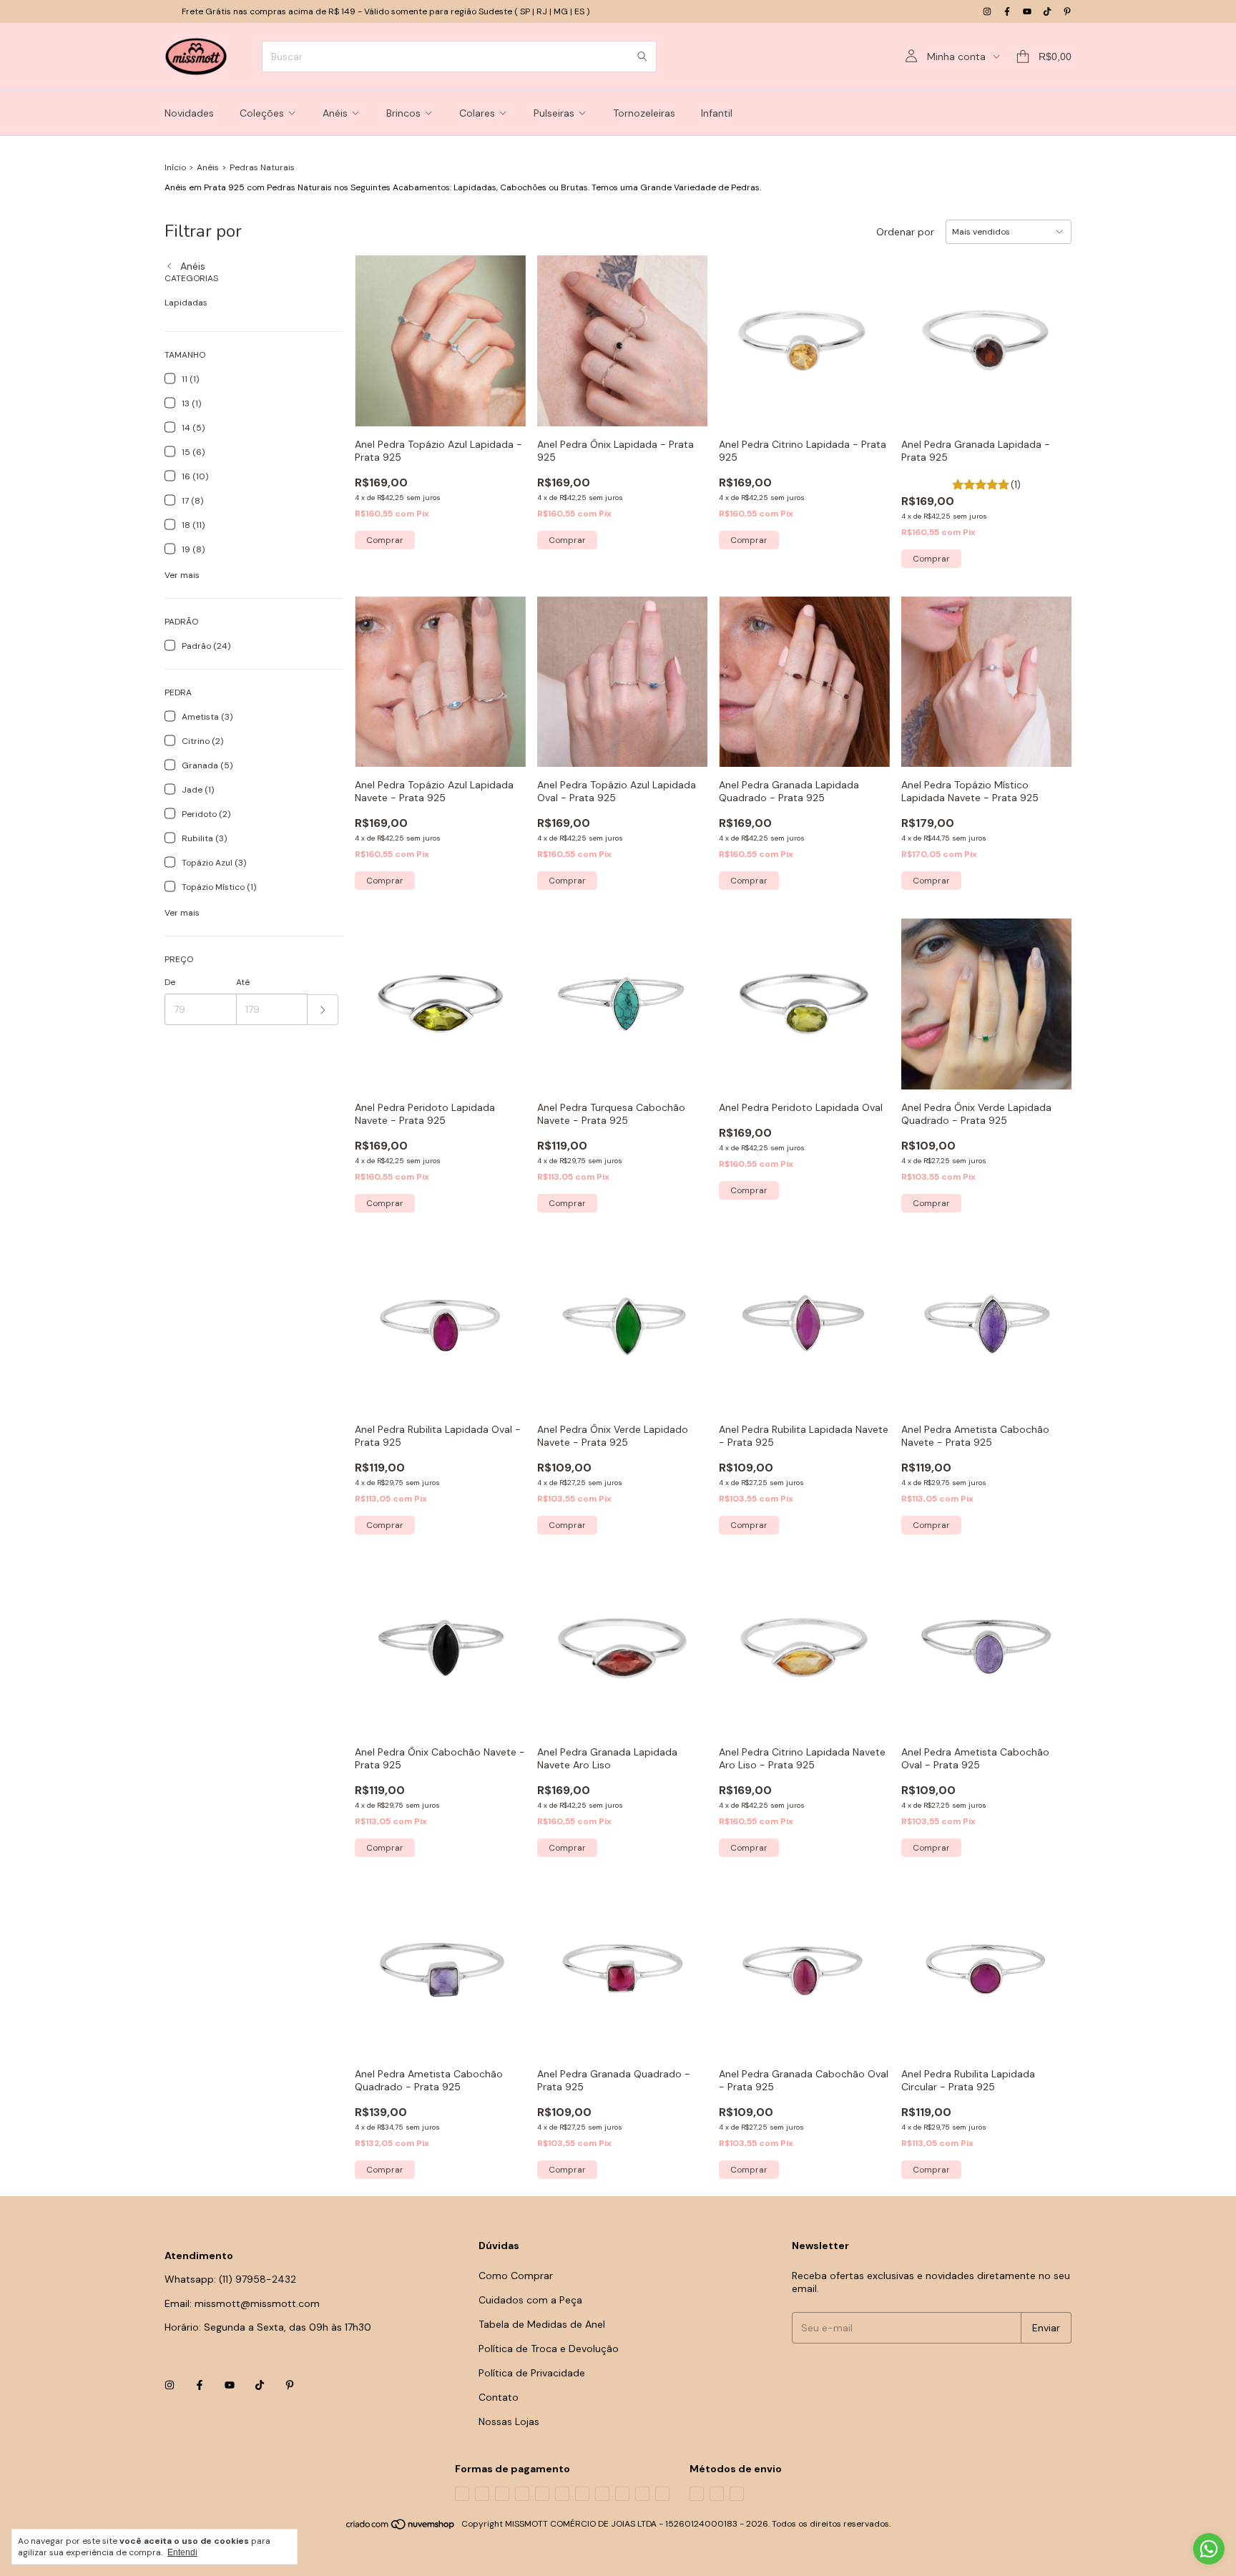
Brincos (403, 113)
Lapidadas (186, 303)
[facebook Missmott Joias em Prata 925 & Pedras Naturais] (1007, 11)
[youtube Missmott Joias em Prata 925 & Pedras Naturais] (1027, 11)
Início (175, 167)
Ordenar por (905, 232)
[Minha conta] (911, 57)
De (170, 982)
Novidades (189, 113)
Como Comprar (516, 2276)
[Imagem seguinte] (1050, 673)
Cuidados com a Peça (530, 2300)
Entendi (182, 2552)
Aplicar (323, 1010)
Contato (499, 2397)
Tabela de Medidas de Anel (542, 2324)
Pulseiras (554, 113)
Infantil (717, 113)
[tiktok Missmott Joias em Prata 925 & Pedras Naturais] (1047, 11)
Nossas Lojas (509, 2421)
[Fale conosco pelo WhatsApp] (1209, 2549)
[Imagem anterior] (923, 673)
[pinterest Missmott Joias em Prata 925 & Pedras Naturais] (1067, 11)
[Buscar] (642, 57)
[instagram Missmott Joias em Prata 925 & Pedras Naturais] (987, 11)
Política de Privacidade (532, 2373)
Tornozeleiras (644, 113)
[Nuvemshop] (401, 2527)
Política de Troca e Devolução (549, 2349)
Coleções (262, 113)
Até (243, 982)
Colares (477, 113)
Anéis (335, 113)
